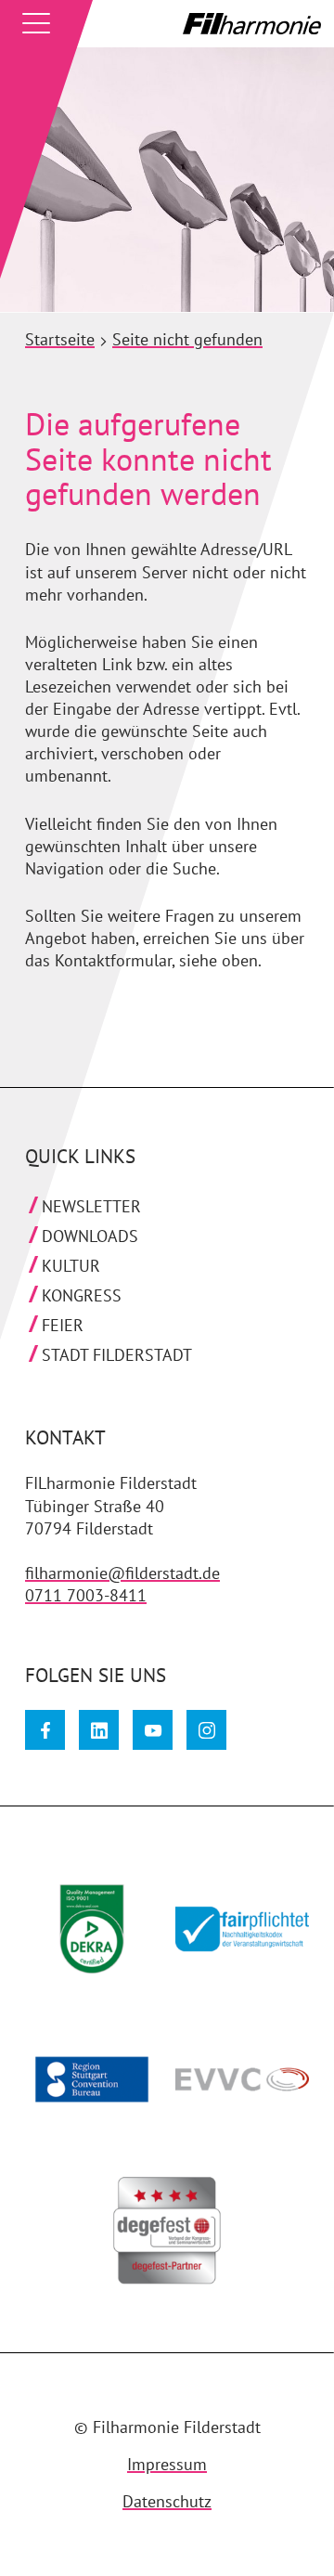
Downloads (90, 1236)
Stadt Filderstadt (117, 1355)
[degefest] (159, 2238)
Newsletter (91, 1206)
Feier (63, 1325)
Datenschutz (167, 2501)
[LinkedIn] (99, 1730)
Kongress (82, 1295)
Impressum (167, 2464)
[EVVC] (234, 2088)
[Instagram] (206, 1730)
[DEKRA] (83, 1937)
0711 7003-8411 (86, 1595)
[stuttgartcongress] (83, 2088)
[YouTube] (153, 1730)
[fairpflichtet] (234, 1937)
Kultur (71, 1266)
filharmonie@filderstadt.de (122, 1573)
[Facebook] (45, 1730)
